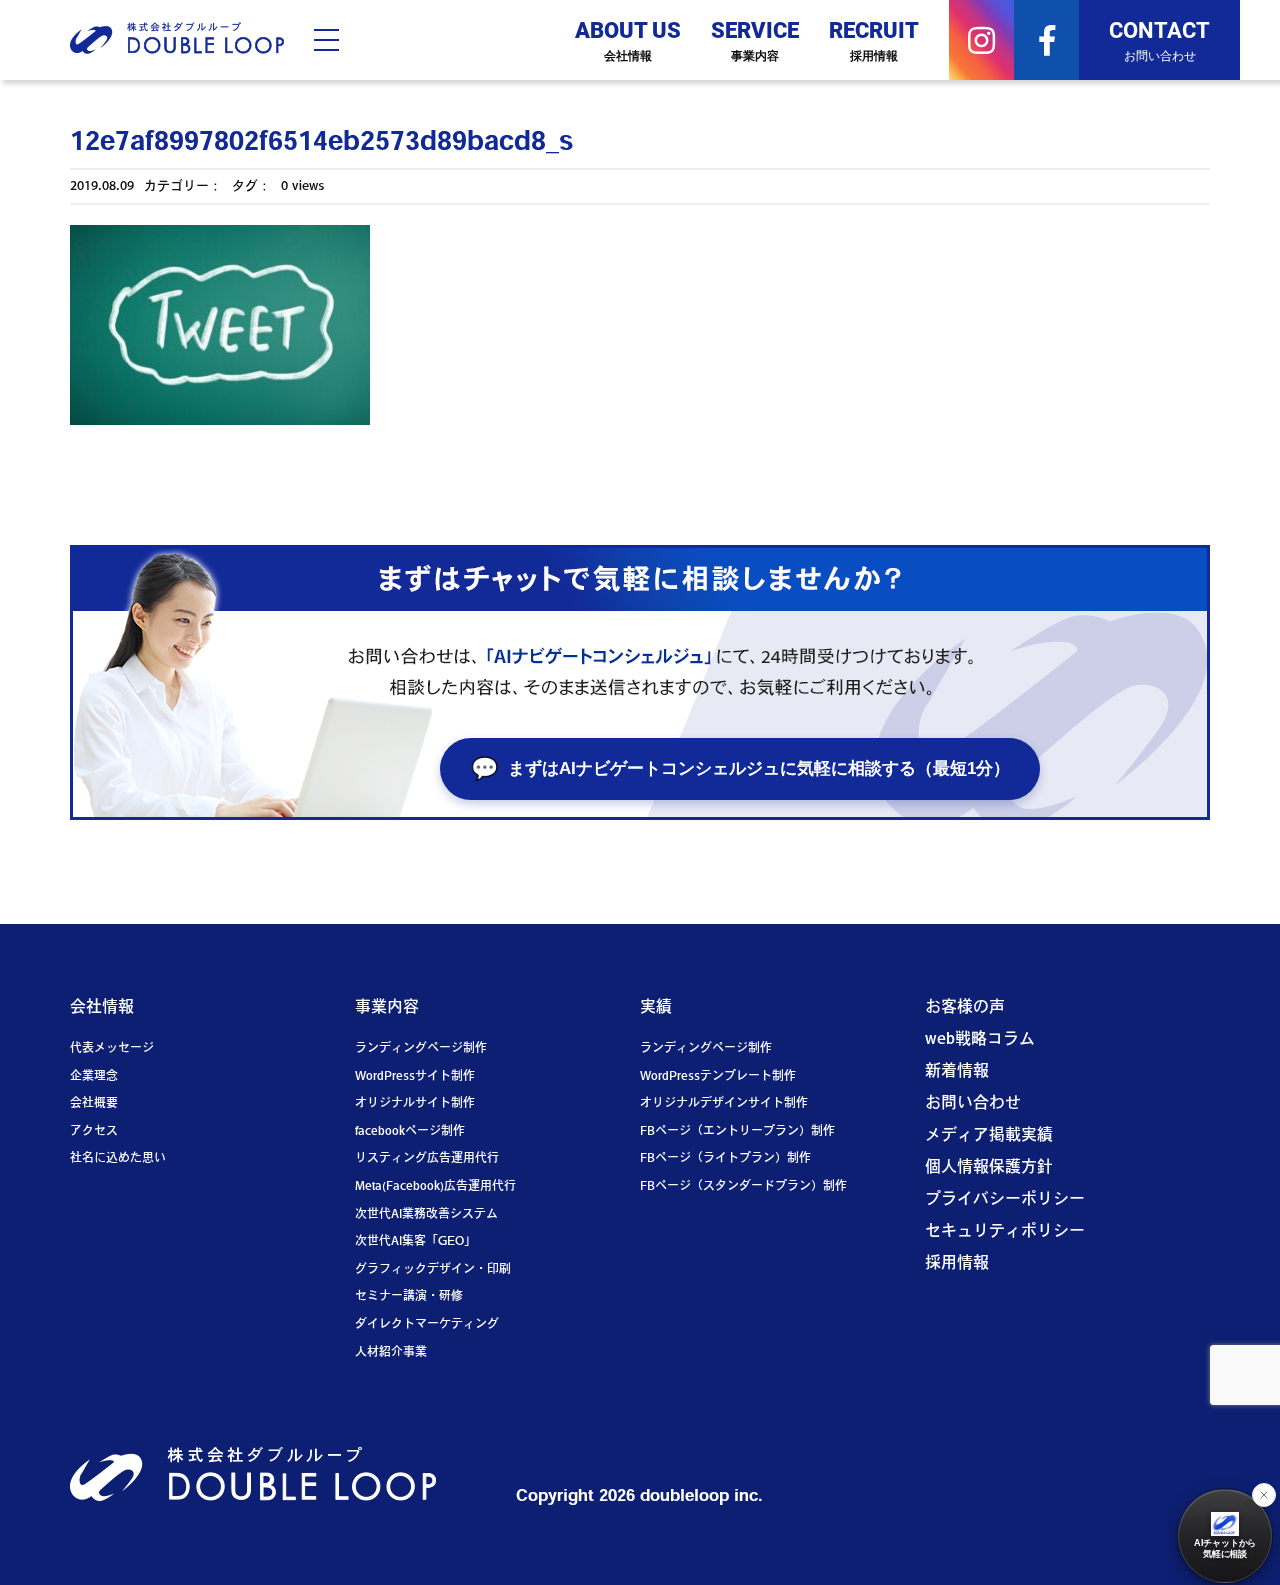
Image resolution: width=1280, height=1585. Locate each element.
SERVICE (755, 39)
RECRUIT (874, 39)
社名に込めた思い (118, 1159)
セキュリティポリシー (1005, 1232)
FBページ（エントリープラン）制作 (737, 1132)
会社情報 (102, 1008)
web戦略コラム (980, 1040)
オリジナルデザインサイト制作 (724, 1104)
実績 (656, 1008)
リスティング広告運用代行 (427, 1159)
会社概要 (94, 1104)
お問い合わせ (973, 1104)
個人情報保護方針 (989, 1168)
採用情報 (957, 1264)
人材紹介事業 (391, 1353)
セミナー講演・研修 (409, 1297)
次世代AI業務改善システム (426, 1215)
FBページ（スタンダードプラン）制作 (743, 1187)
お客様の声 (965, 1008)
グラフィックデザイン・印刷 (433, 1270)
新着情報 (957, 1072)
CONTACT (1159, 39)
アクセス (94, 1132)
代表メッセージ (112, 1049)
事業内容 (387, 1008)
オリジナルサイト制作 (415, 1104)
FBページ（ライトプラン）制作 (725, 1159)
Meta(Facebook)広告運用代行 (435, 1187)
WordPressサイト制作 (415, 1077)
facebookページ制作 (410, 1132)
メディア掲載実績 (989, 1136)
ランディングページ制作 (421, 1049)
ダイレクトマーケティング (427, 1325)
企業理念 (94, 1077)
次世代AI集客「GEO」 (415, 1242)
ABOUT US (628, 39)
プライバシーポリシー (1005, 1200)
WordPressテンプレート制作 (718, 1077)
